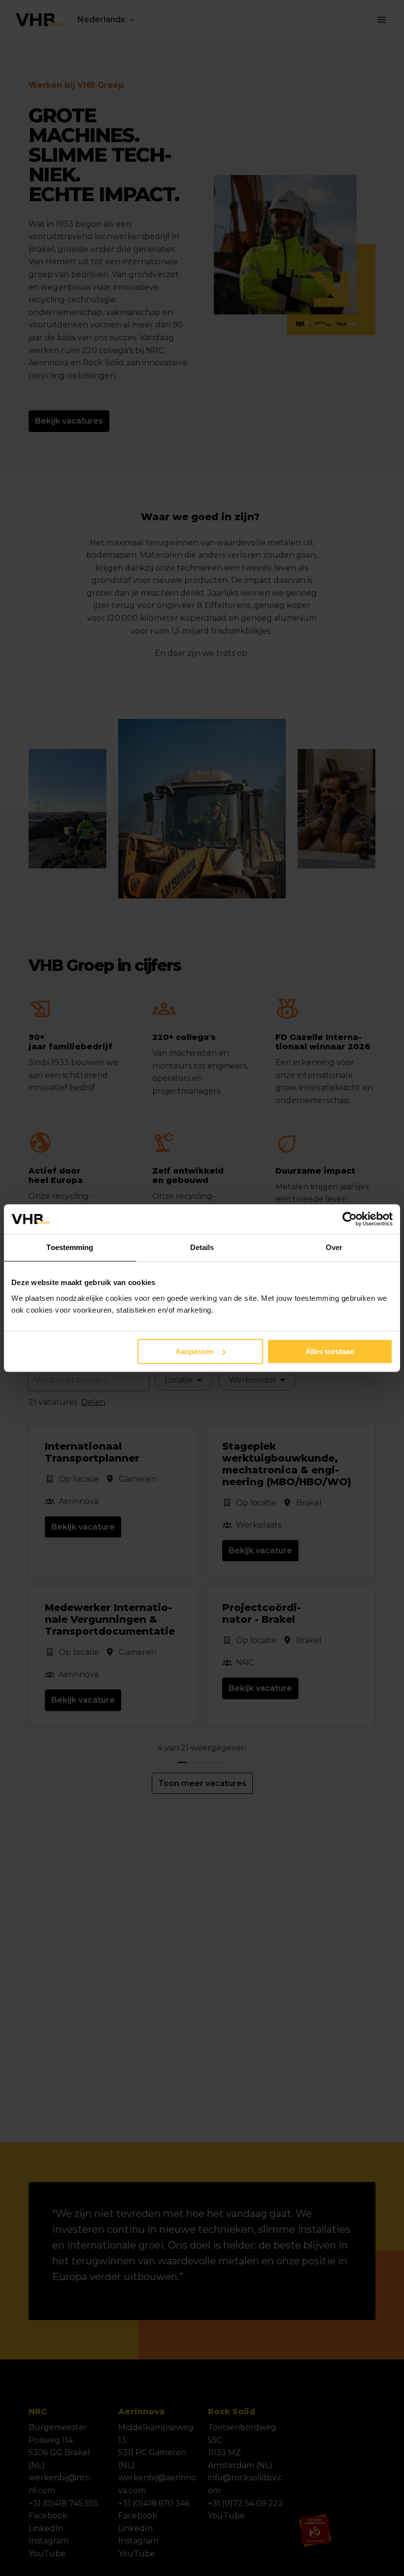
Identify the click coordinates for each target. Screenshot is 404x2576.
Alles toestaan (330, 1351)
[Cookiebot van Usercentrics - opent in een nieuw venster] (350, 1219)
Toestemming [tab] (70, 1247)
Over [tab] (334, 1247)
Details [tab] (202, 1247)
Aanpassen (195, 1351)
